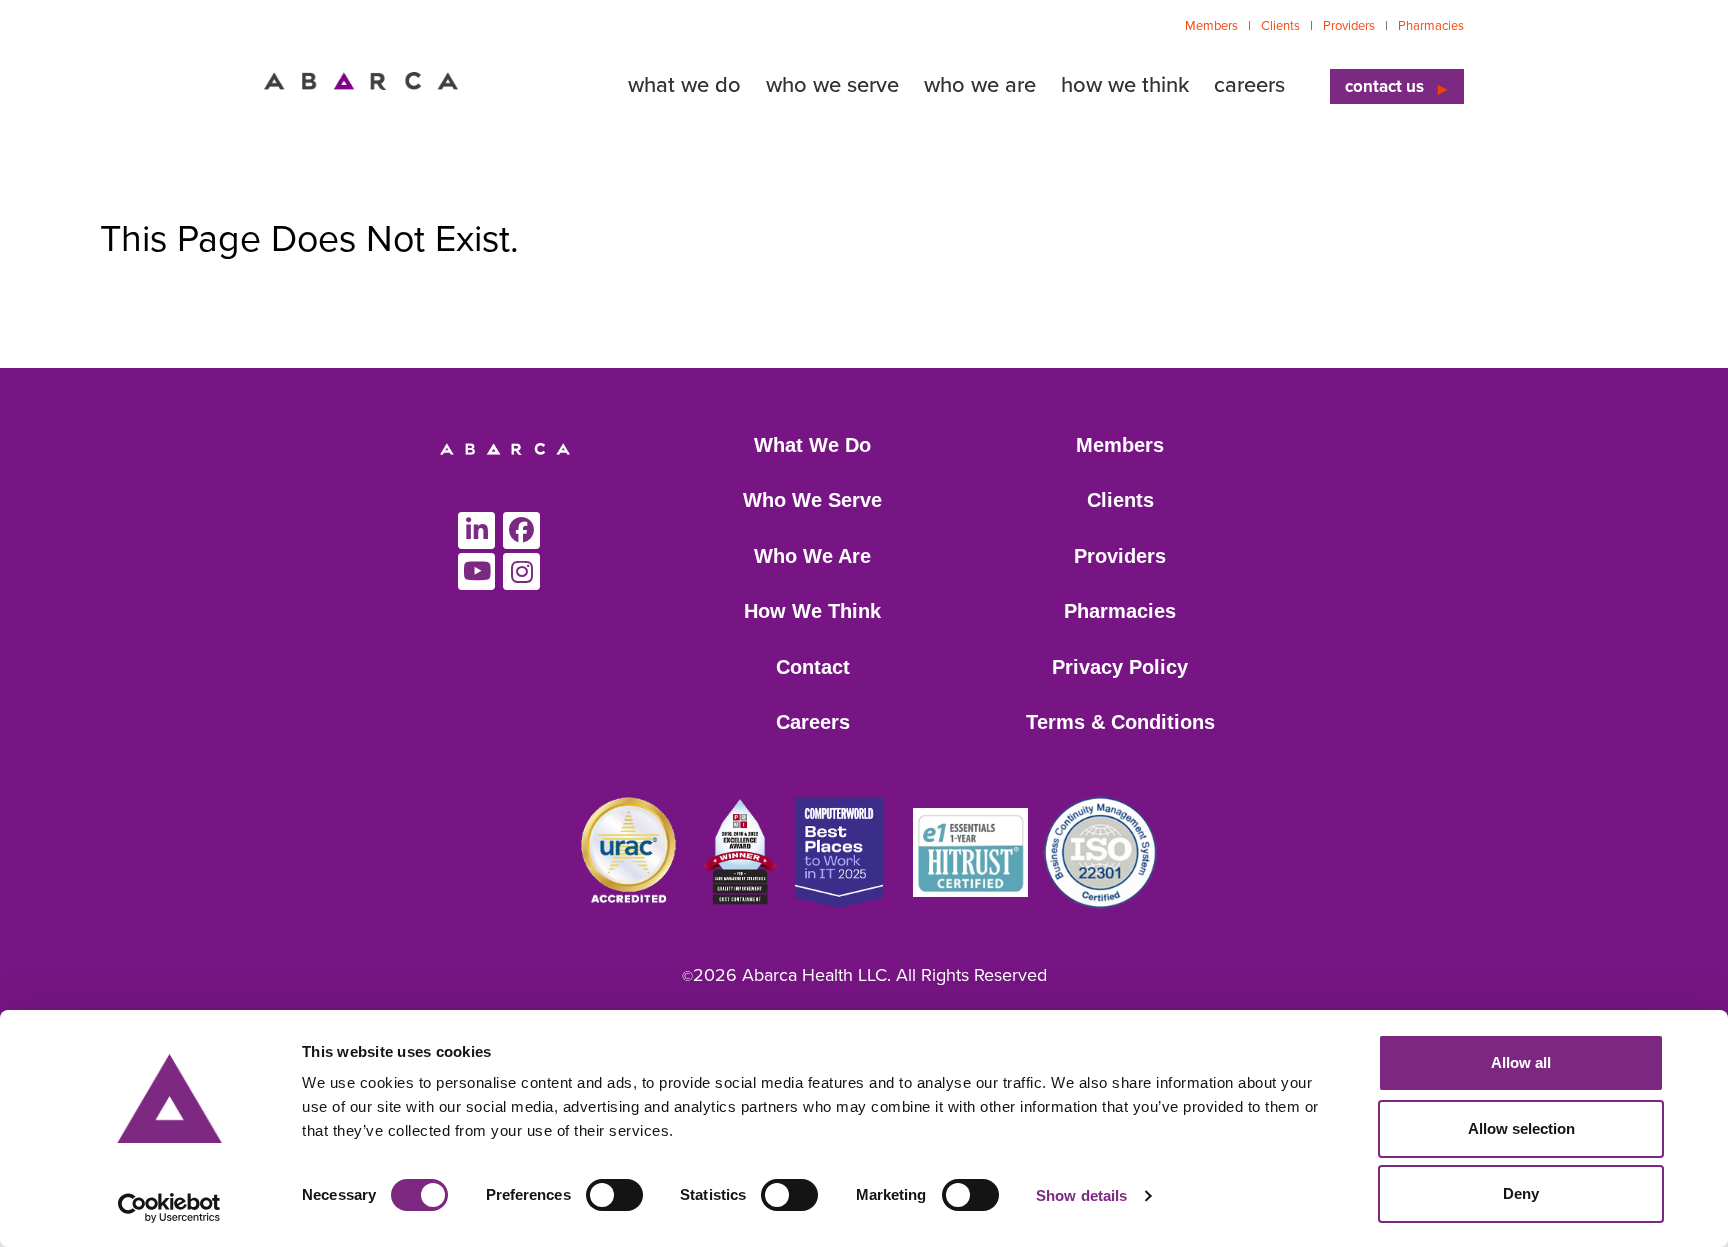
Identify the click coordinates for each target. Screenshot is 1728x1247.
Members (1211, 26)
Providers (1349, 26)
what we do (684, 85)
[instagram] (521, 571)
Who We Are (812, 556)
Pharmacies (1431, 26)
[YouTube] (476, 571)
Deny (1521, 1193)
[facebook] (521, 530)
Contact (813, 667)
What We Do (812, 445)
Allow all (1521, 1062)
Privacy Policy (1120, 667)
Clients (1280, 26)
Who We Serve (812, 500)
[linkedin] (476, 530)
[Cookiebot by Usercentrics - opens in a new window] (169, 1208)
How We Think (812, 611)
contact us (1384, 86)
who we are (980, 85)
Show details (1081, 1195)
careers (1249, 85)
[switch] (614, 1195)
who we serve (832, 85)
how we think (1125, 85)
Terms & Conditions (1120, 722)
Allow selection (1521, 1128)
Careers (813, 722)
